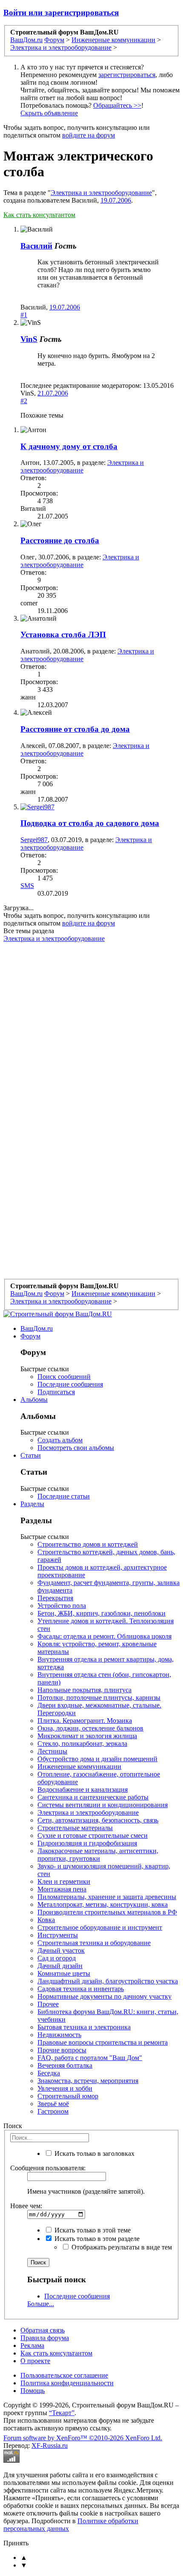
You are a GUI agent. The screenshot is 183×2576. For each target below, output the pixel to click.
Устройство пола (62, 1606)
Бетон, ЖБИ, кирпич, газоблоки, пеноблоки (102, 1613)
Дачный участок (61, 1950)
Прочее (48, 2004)
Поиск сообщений (64, 1377)
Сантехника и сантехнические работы (93, 1797)
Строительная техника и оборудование (94, 1943)
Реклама (32, 2345)
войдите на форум (89, 135)
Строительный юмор (68, 2096)
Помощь (33, 2391)
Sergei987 (34, 840)
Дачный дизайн (60, 1966)
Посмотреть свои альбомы (76, 1448)
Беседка (49, 2073)
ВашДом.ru (37, 1328)
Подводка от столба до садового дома (90, 823)
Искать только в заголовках (94, 2153)
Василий (36, 246)
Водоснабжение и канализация (83, 1789)
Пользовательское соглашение (64, 2375)
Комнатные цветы (64, 1973)
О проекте (35, 2361)
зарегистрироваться (127, 75)
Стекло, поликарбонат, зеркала (82, 1744)
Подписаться (56, 1392)
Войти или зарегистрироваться (61, 13)
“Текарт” (62, 2413)
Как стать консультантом (39, 215)
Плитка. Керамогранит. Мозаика (85, 1721)
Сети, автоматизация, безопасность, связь (98, 1820)
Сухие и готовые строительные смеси (93, 1835)
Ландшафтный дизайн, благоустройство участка (108, 1981)
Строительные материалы (75, 1828)
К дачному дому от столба (69, 446)
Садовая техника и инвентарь (81, 1989)
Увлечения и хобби (65, 2088)
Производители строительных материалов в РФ (107, 1912)
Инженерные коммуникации (79, 1767)
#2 (24, 401)
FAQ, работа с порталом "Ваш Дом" (90, 2058)
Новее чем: (26, 2206)
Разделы (32, 1504)
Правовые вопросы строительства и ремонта (103, 2042)
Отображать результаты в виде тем (121, 2247)
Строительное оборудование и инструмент (100, 1927)
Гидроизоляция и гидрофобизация (87, 1843)
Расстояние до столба (60, 540)
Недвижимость (59, 2035)
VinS (29, 339)
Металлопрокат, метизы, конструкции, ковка (103, 1904)
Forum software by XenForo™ (83, 2438)
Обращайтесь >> (117, 105)
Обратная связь (43, 2330)
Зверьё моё (53, 2104)
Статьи (31, 1455)
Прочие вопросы (62, 2050)
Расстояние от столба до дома (75, 729)
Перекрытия (55, 1598)
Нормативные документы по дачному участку (104, 1996)
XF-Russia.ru (50, 2446)
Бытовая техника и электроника (84, 2027)
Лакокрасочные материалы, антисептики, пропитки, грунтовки (98, 1855)
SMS (27, 886)
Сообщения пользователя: (48, 2168)
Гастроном (53, 2111)
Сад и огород (57, 1958)
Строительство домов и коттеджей (88, 1544)
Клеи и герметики (64, 1881)
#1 (24, 315)
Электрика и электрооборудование (101, 193)
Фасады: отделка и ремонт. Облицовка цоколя (104, 1636)
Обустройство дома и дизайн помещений (97, 1759)
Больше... (41, 2304)
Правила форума (45, 2338)
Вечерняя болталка (65, 2065)
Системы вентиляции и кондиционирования (103, 1805)
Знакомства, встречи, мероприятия (88, 2081)
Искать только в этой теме (92, 2230)
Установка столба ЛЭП (63, 635)
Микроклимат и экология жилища (87, 1736)
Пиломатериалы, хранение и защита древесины (107, 1897)
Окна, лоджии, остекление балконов (90, 1728)
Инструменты (58, 1935)
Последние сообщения (70, 1384)
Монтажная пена (62, 1889)
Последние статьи (64, 1496)
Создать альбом (60, 1440)
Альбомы (34, 1400)
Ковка (46, 1920)
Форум (30, 1336)
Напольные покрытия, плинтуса (84, 1690)
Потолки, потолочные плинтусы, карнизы (99, 1698)
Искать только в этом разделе (96, 2239)
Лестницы (52, 1751)
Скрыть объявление (49, 113)
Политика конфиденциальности (67, 2383)
